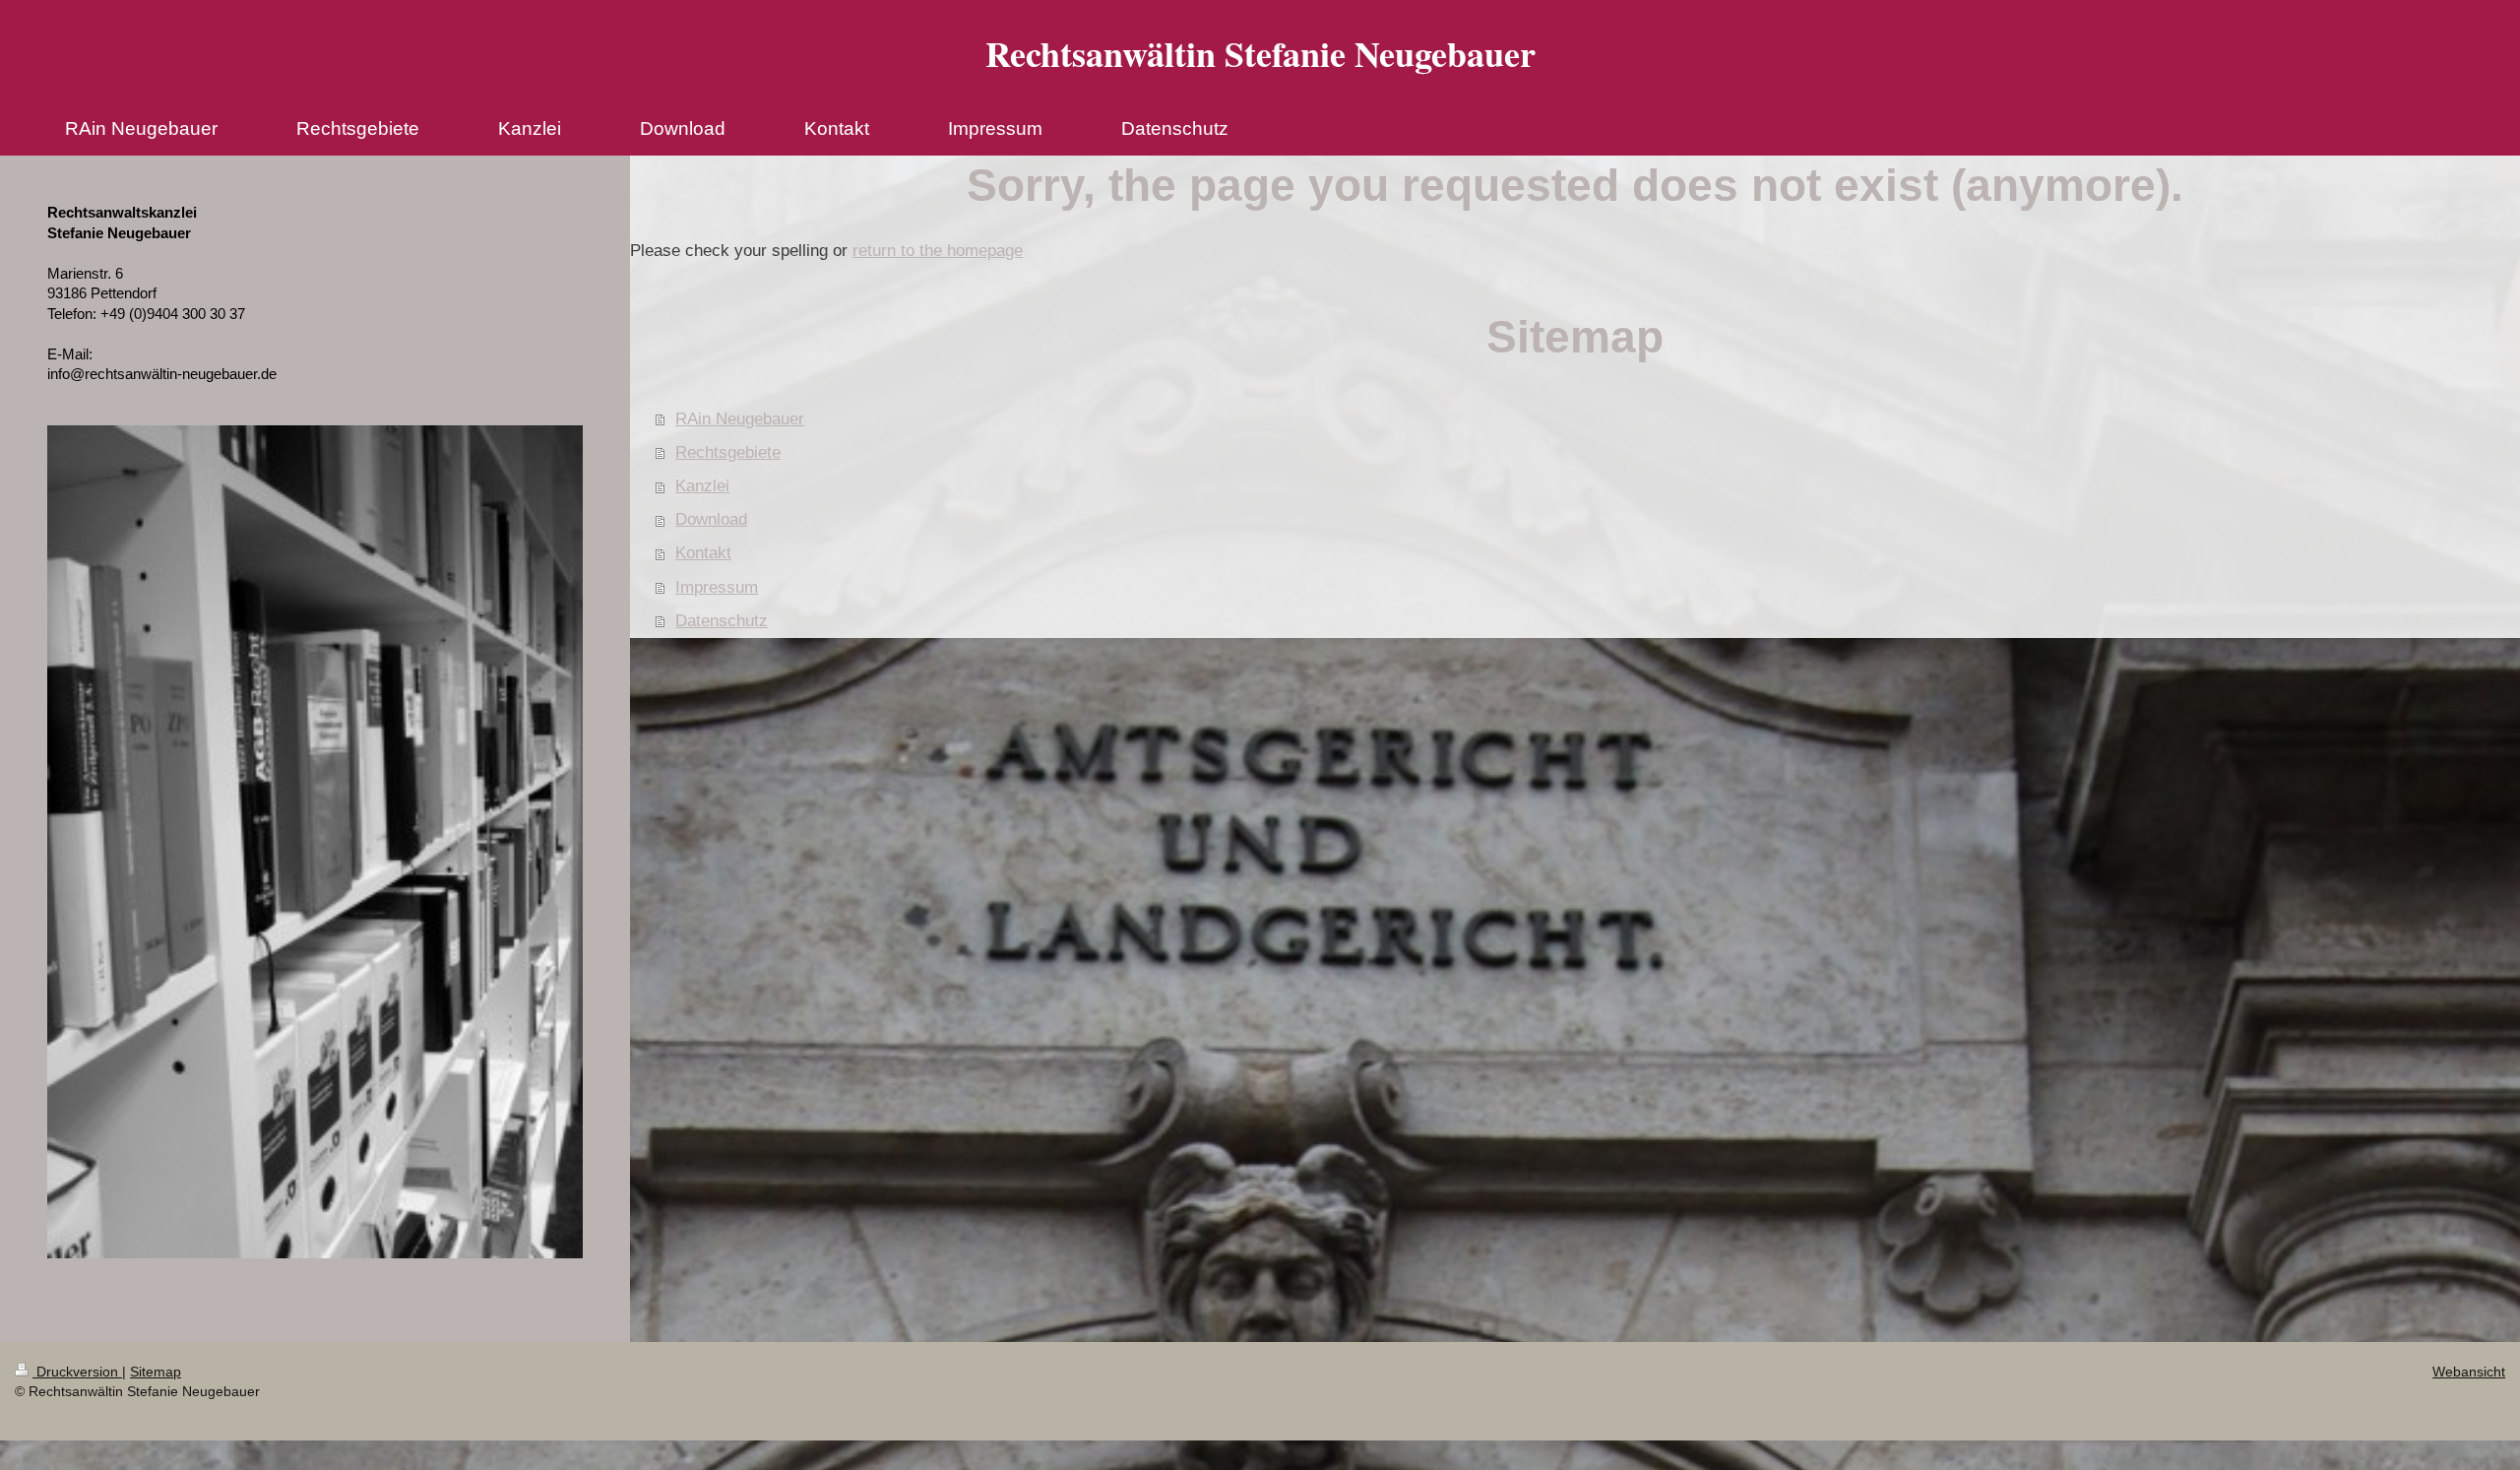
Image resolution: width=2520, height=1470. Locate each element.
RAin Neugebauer (740, 419)
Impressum (717, 587)
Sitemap (156, 1372)
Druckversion (77, 1372)
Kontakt (703, 553)
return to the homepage (938, 251)
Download (711, 519)
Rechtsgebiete (728, 452)
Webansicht (2469, 1372)
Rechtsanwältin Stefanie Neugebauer (1260, 53)
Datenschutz (722, 621)
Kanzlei (702, 486)
